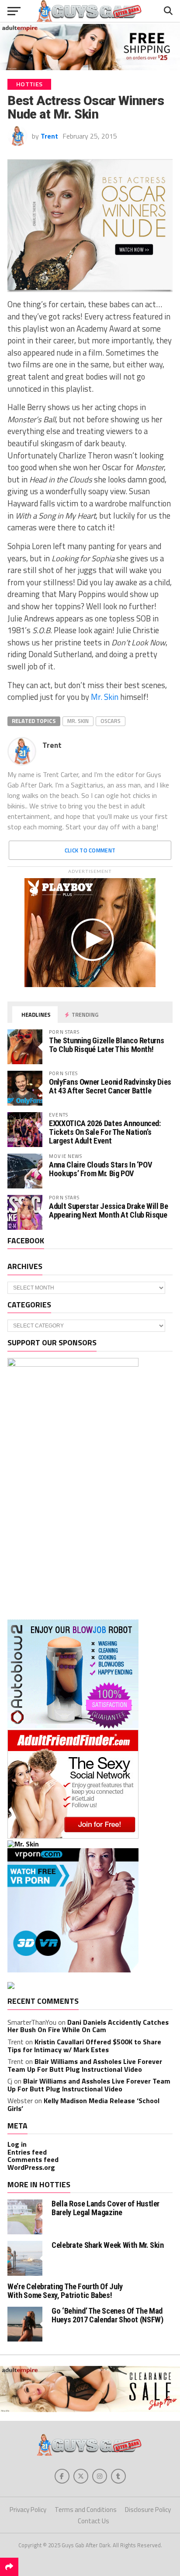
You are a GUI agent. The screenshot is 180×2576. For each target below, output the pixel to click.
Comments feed (33, 2159)
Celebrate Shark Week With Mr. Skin (108, 2245)
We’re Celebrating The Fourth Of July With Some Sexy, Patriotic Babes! (65, 2291)
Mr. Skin (105, 697)
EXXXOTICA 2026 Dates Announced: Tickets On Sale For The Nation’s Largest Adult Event (105, 1132)
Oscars (111, 721)
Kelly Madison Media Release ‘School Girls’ (83, 2104)
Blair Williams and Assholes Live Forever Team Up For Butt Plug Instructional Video (85, 2065)
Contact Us (93, 2521)
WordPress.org (31, 2167)
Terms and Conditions (86, 2510)
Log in (17, 2144)
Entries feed (27, 2152)
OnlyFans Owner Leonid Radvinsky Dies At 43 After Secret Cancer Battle (110, 1086)
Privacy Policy (28, 2510)
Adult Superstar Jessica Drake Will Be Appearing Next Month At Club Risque (108, 1210)
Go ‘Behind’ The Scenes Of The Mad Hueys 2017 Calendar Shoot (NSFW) (107, 2315)
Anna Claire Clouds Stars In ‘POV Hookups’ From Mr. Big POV (100, 1169)
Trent (49, 136)
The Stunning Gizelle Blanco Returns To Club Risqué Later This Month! (106, 1045)
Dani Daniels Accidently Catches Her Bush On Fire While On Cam (88, 2026)
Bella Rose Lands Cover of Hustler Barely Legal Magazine (106, 2208)
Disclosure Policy (148, 2510)
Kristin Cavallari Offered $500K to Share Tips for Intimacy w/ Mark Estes (84, 2046)
